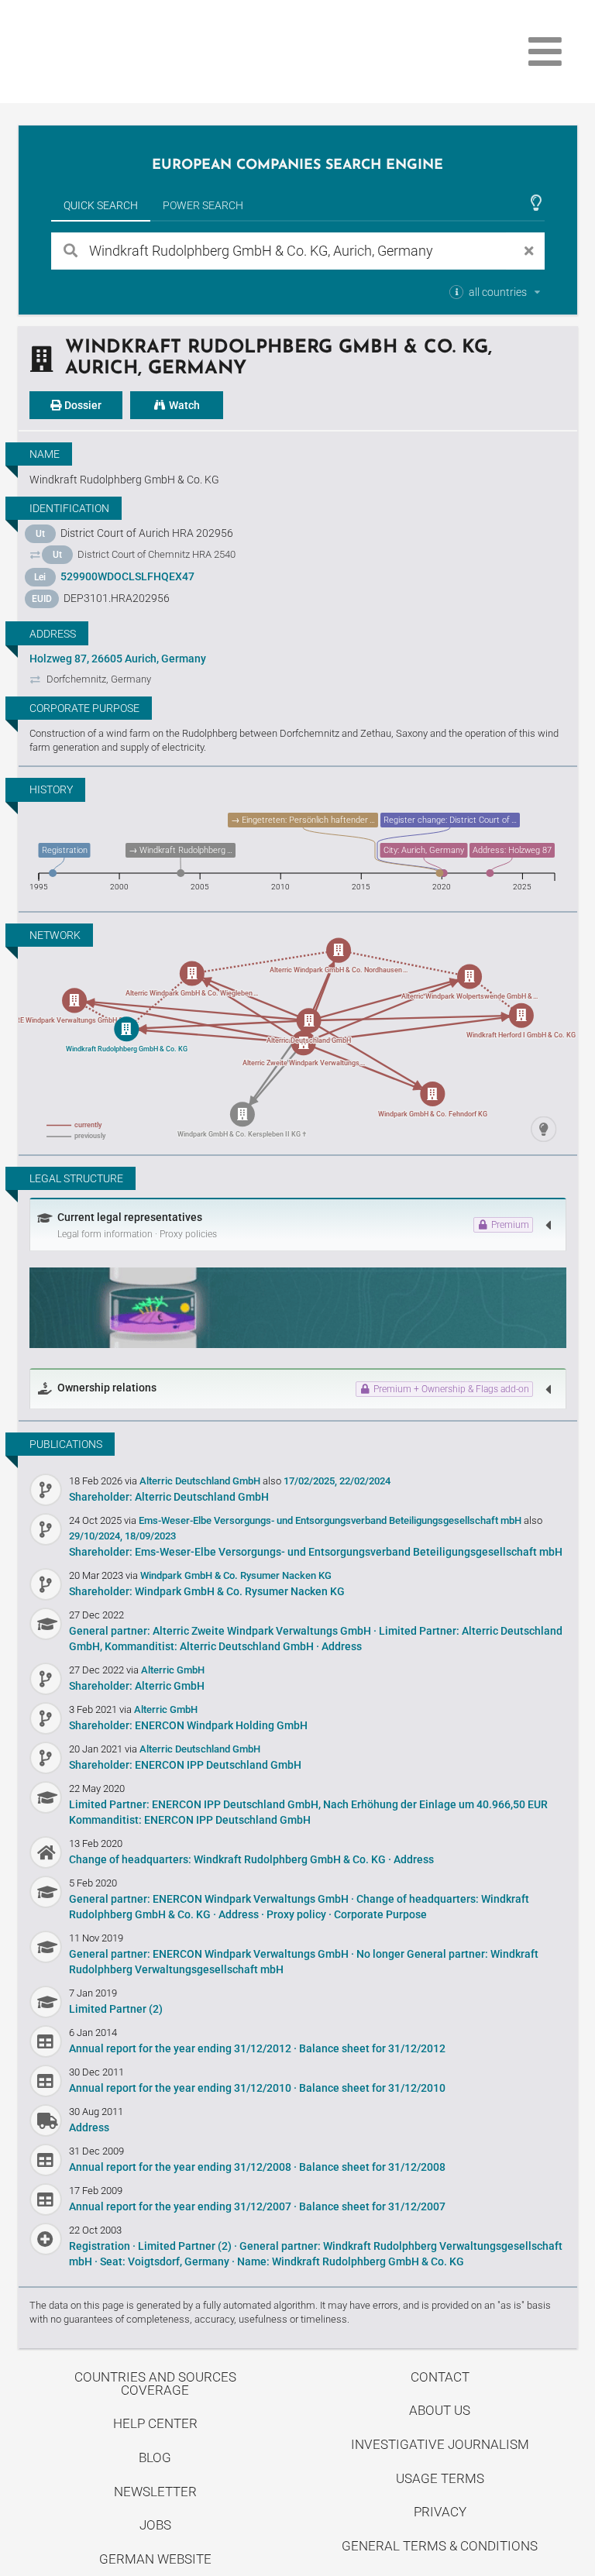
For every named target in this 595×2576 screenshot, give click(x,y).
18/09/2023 (150, 1536)
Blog (155, 2457)
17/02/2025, (310, 1481)
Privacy (440, 2512)
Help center (155, 2423)
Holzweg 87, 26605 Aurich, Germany (118, 659)
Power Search (203, 205)
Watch (183, 405)
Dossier (82, 405)
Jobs (155, 2525)
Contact (440, 2377)
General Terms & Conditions (440, 2546)
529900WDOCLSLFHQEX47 (127, 576)
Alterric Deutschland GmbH (201, 1481)
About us (440, 2410)
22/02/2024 (365, 1481)
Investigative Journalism (440, 2444)
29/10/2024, (96, 1536)
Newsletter (155, 2492)
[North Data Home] (108, 52)
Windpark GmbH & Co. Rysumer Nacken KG (236, 1575)
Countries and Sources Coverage (155, 2383)
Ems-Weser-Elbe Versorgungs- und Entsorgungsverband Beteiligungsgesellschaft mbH (331, 1520)
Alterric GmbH (173, 1670)
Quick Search (101, 205)
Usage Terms (440, 2478)
